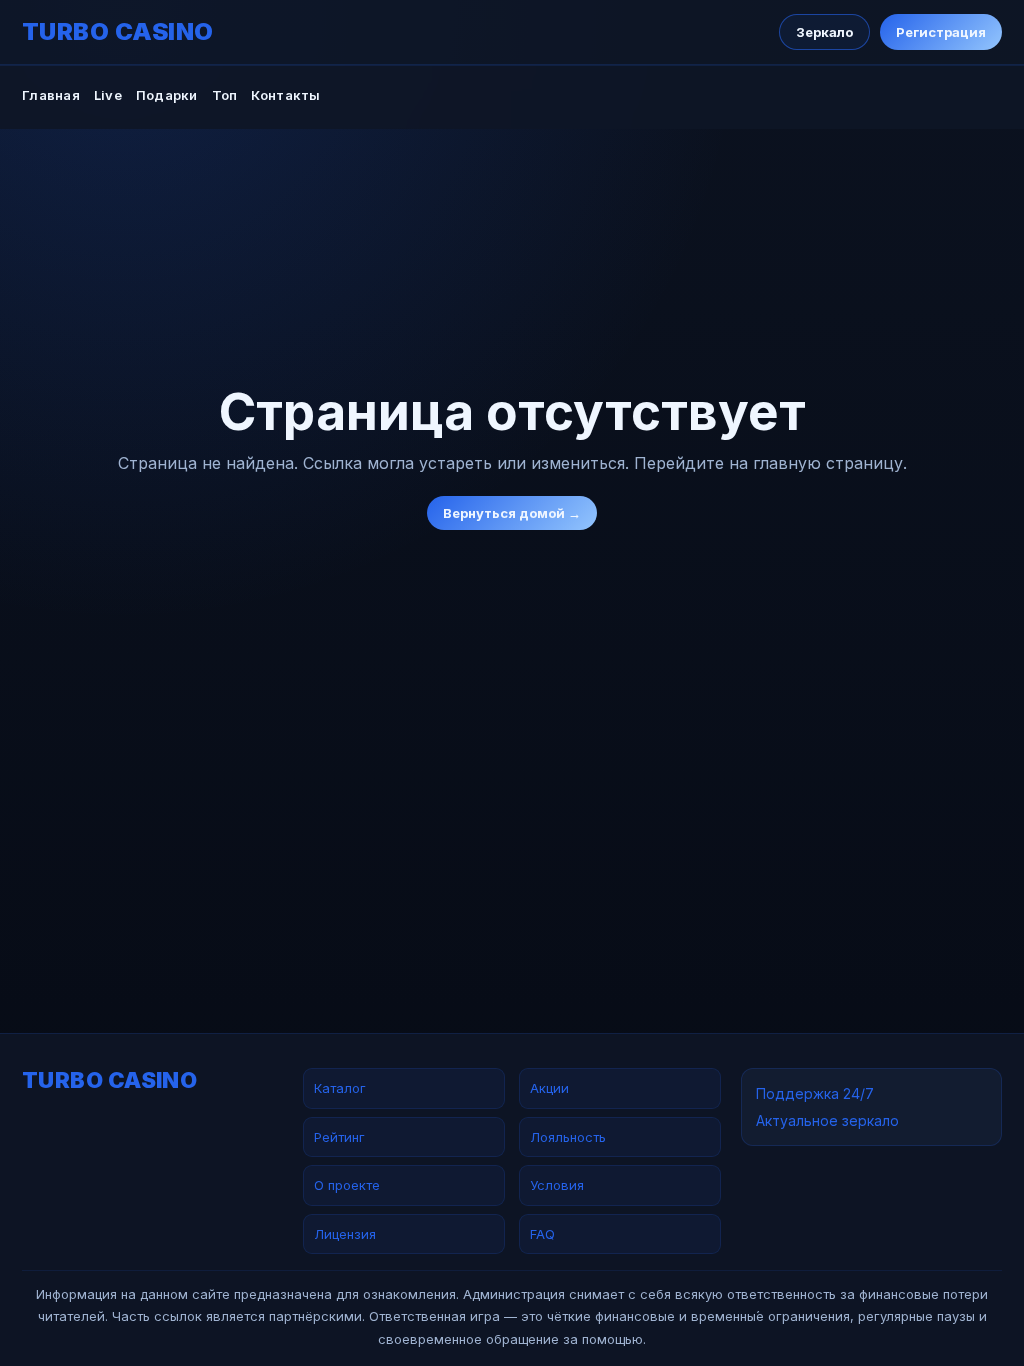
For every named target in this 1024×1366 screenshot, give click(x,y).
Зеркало (824, 32)
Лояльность (568, 1137)
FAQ (542, 1234)
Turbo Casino (118, 32)
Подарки (167, 95)
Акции (549, 1088)
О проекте (347, 1185)
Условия (557, 1185)
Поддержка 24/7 (815, 1093)
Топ (225, 95)
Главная (51, 95)
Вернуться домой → (512, 513)
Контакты (285, 95)
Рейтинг (339, 1137)
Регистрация (941, 32)
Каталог (340, 1088)
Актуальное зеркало (827, 1120)
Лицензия (345, 1234)
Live (108, 95)
